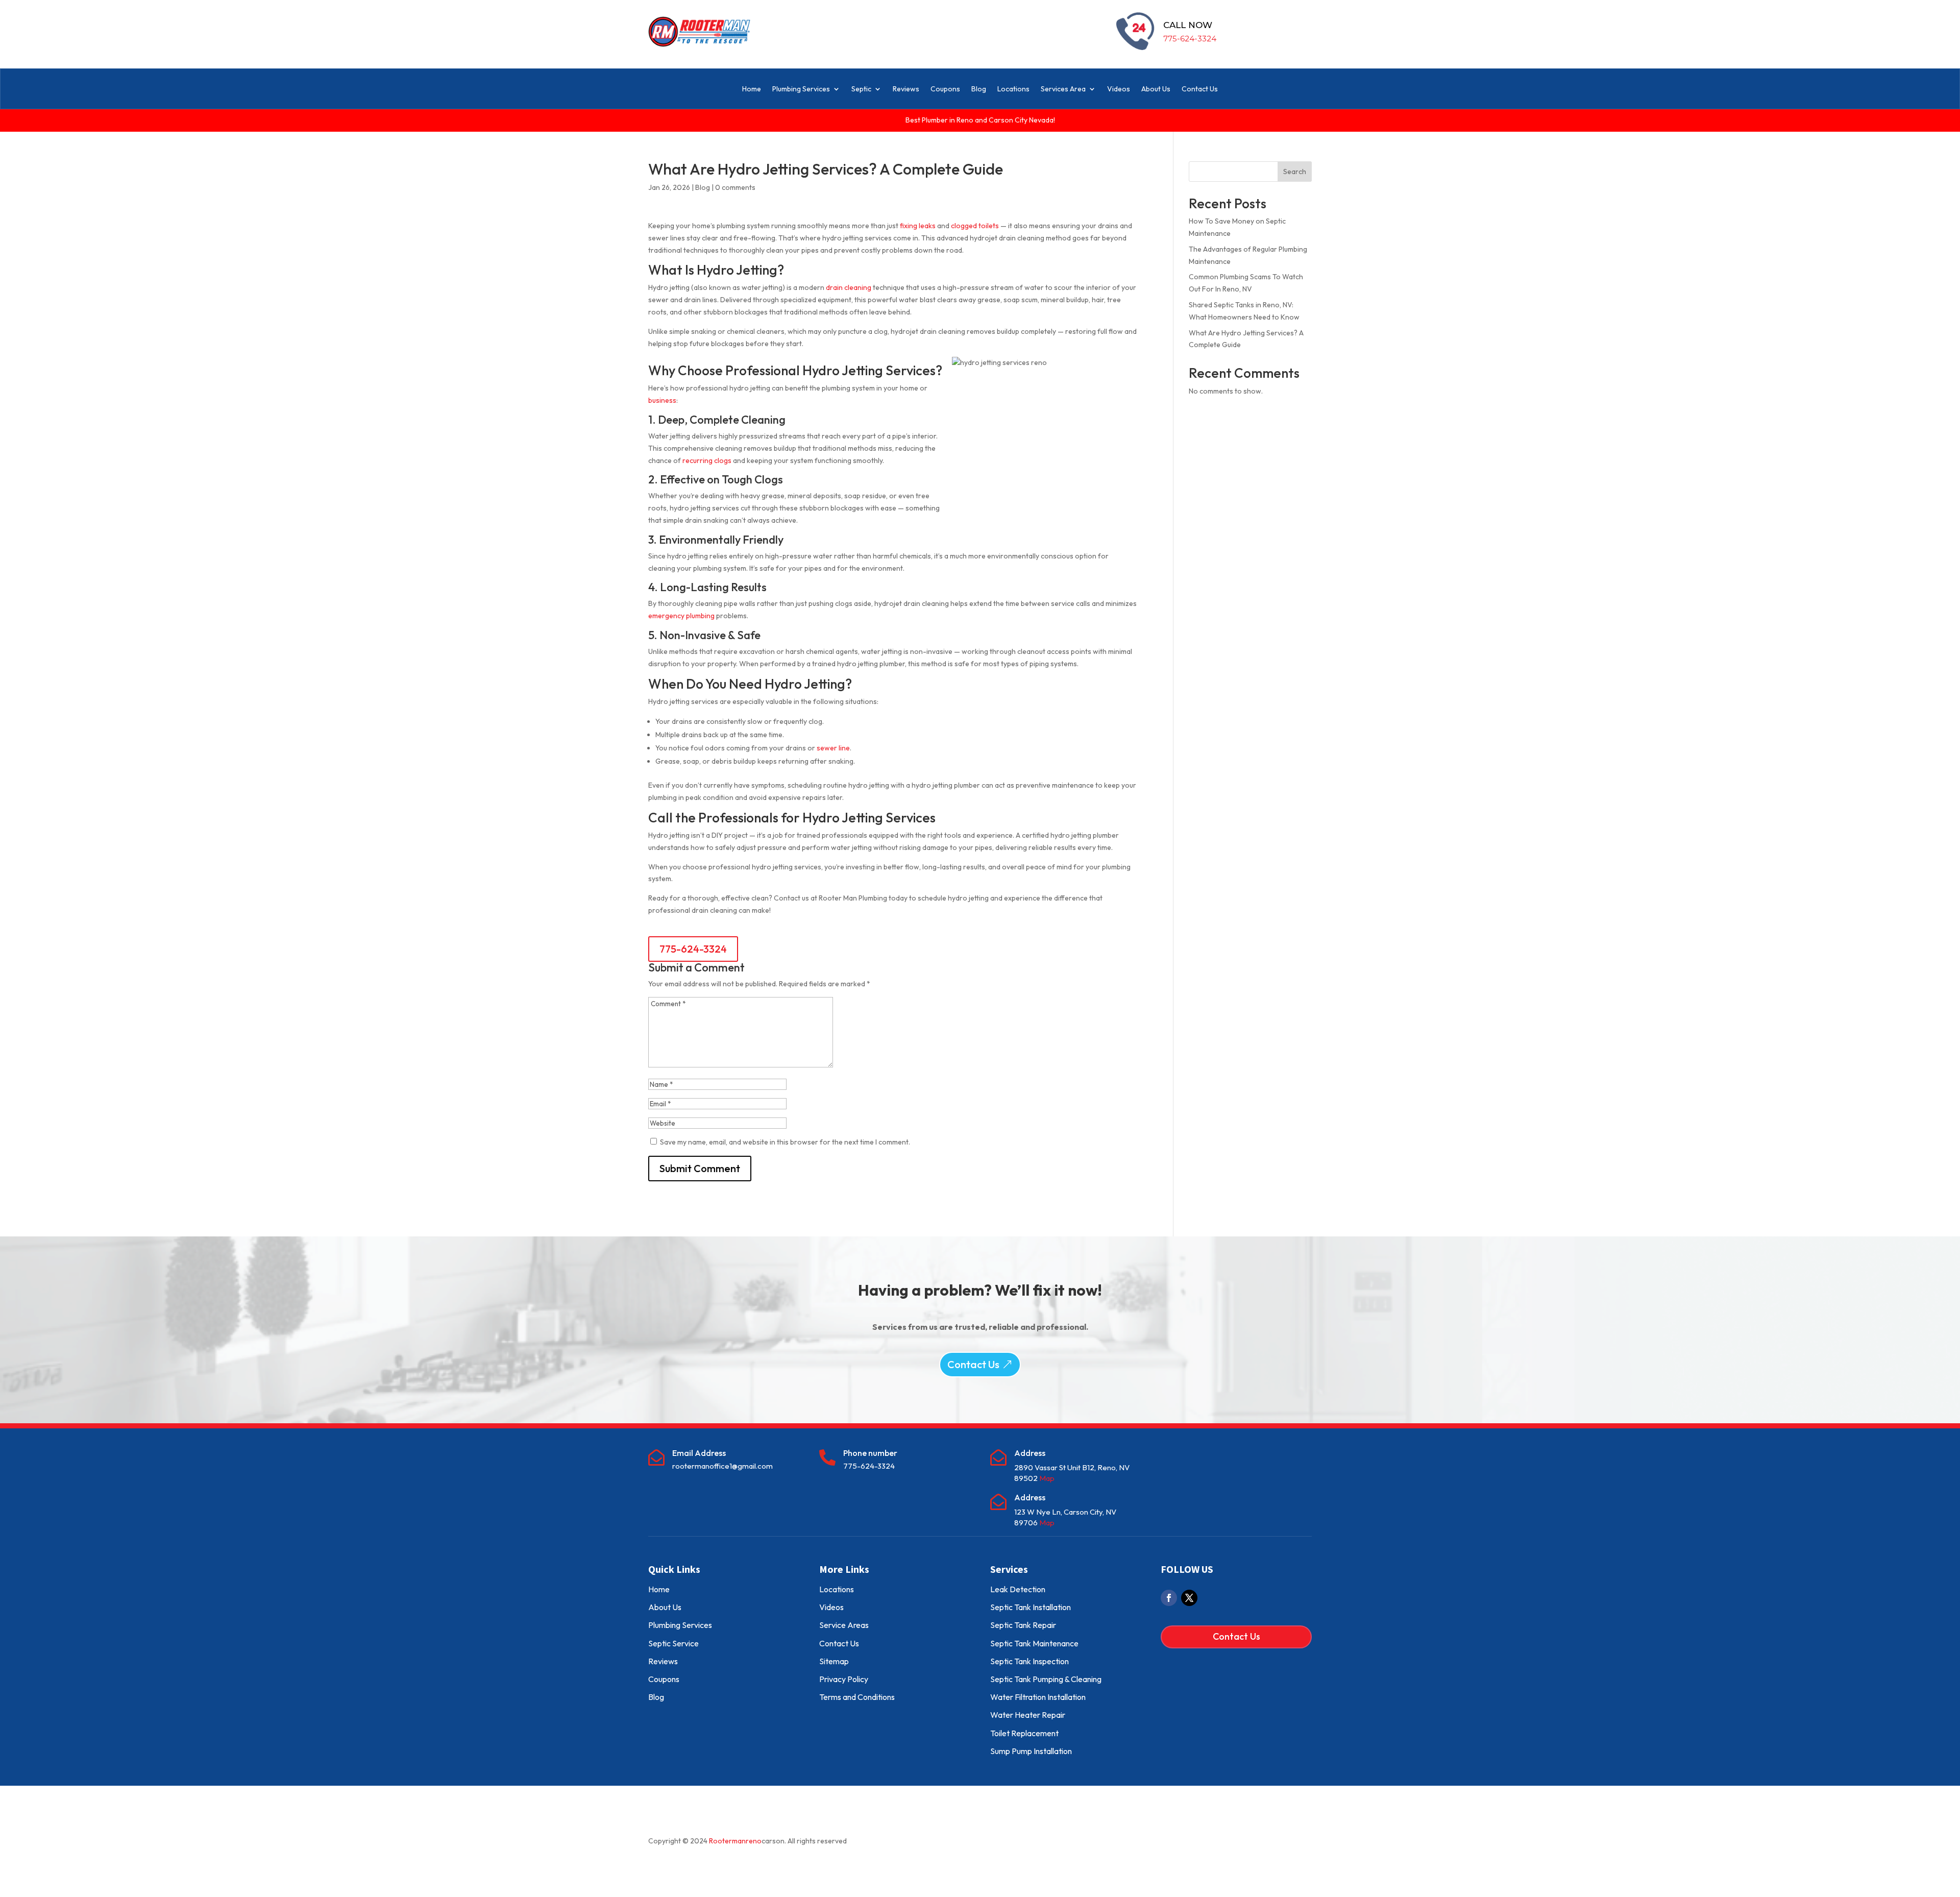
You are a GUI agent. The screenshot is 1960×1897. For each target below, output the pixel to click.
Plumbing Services (801, 89)
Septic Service (673, 1643)
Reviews (906, 89)
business (662, 400)
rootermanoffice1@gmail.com (722, 1466)
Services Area (1063, 89)
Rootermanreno (735, 1841)
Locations (1013, 89)
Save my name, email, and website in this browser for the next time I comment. (785, 1142)
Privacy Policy (844, 1679)
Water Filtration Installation (1038, 1697)
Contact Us (1200, 89)
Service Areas (844, 1625)
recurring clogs (707, 460)
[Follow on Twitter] (1189, 1598)
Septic (861, 89)
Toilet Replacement (1024, 1733)
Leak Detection (1018, 1589)
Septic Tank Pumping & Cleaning (1046, 1679)
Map (1047, 1478)
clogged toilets (975, 226)
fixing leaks (918, 226)
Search (1295, 172)
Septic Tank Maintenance (1034, 1643)
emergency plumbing (681, 616)
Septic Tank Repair (1023, 1625)
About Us (1156, 89)
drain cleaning (849, 287)
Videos (1119, 89)
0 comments (735, 187)
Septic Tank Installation (1031, 1607)
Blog (979, 89)
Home (752, 89)
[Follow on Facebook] (1169, 1598)
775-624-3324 (1190, 39)
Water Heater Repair (1028, 1715)
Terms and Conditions (857, 1697)
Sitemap (834, 1661)
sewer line (833, 748)
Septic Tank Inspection (1030, 1661)
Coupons (945, 89)
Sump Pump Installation (1031, 1751)
